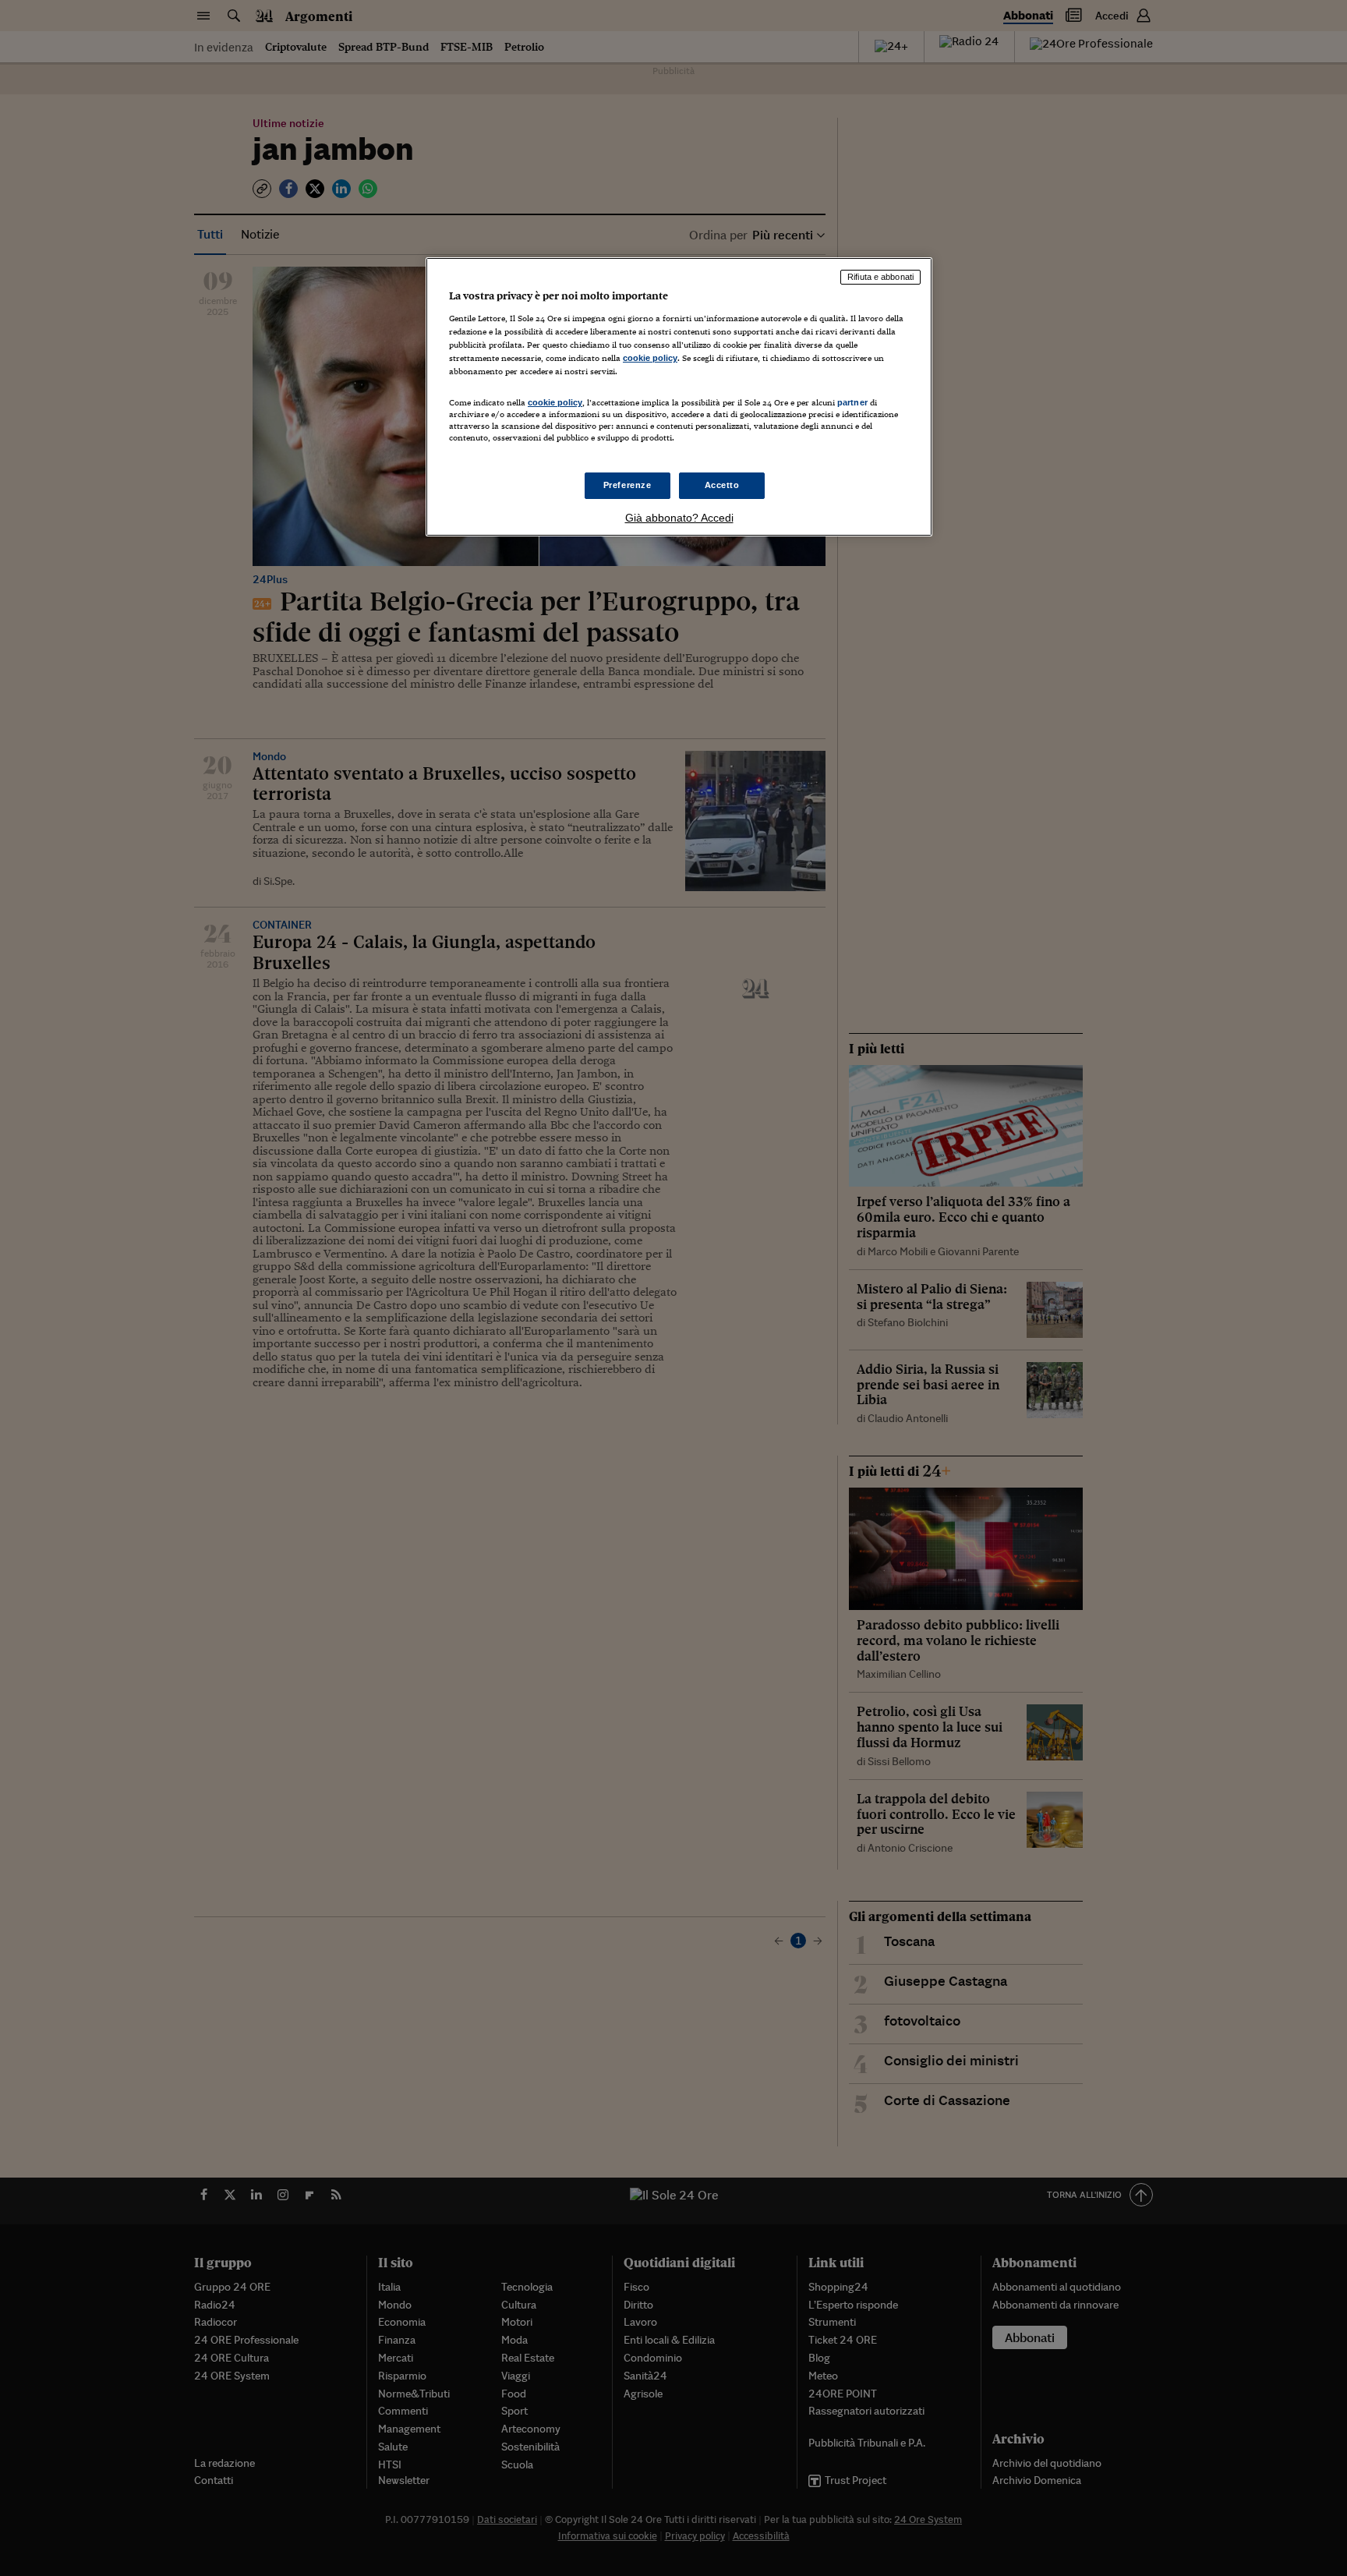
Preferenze (628, 485)
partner (852, 402)
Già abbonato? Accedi (679, 518)
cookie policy (650, 358)
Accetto (722, 485)
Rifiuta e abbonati (880, 277)
